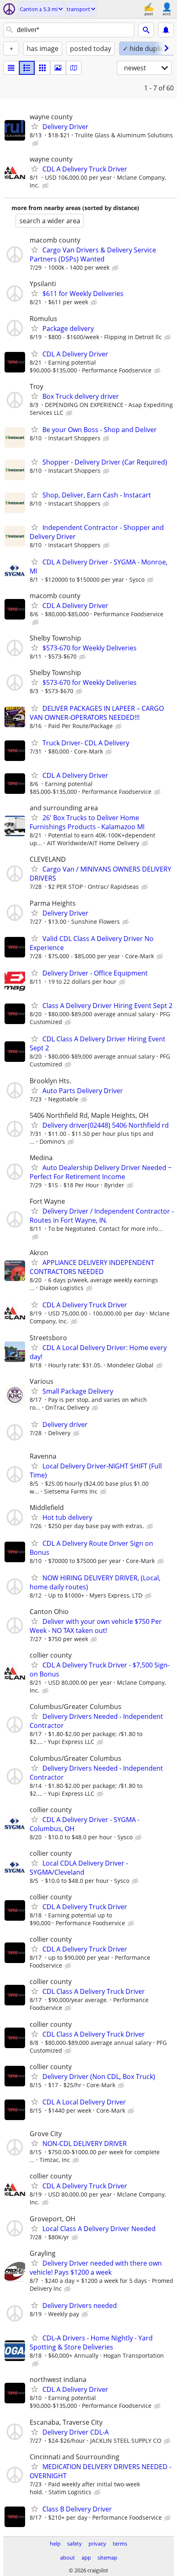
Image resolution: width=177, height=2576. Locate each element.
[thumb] (27, 68)
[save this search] (166, 30)
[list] (11, 68)
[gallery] (58, 68)
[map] (74, 68)
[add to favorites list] (35, 126)
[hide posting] (36, 143)
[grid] (42, 68)
